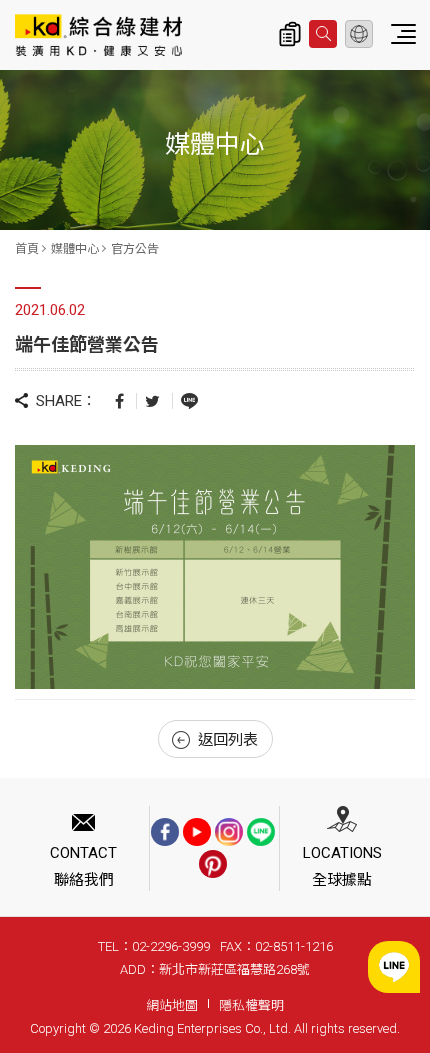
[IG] (229, 832)
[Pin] (213, 864)
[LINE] (261, 832)
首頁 (27, 249)
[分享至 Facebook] (119, 400)
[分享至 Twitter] (152, 400)
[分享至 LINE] (189, 400)
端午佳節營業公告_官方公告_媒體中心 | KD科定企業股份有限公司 (98, 35)
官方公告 (135, 249)
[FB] (165, 832)
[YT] (197, 832)
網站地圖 (172, 1005)
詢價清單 (290, 34)
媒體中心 (75, 249)
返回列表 (228, 740)
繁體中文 (359, 34)
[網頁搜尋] (323, 34)
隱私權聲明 (251, 1005)
